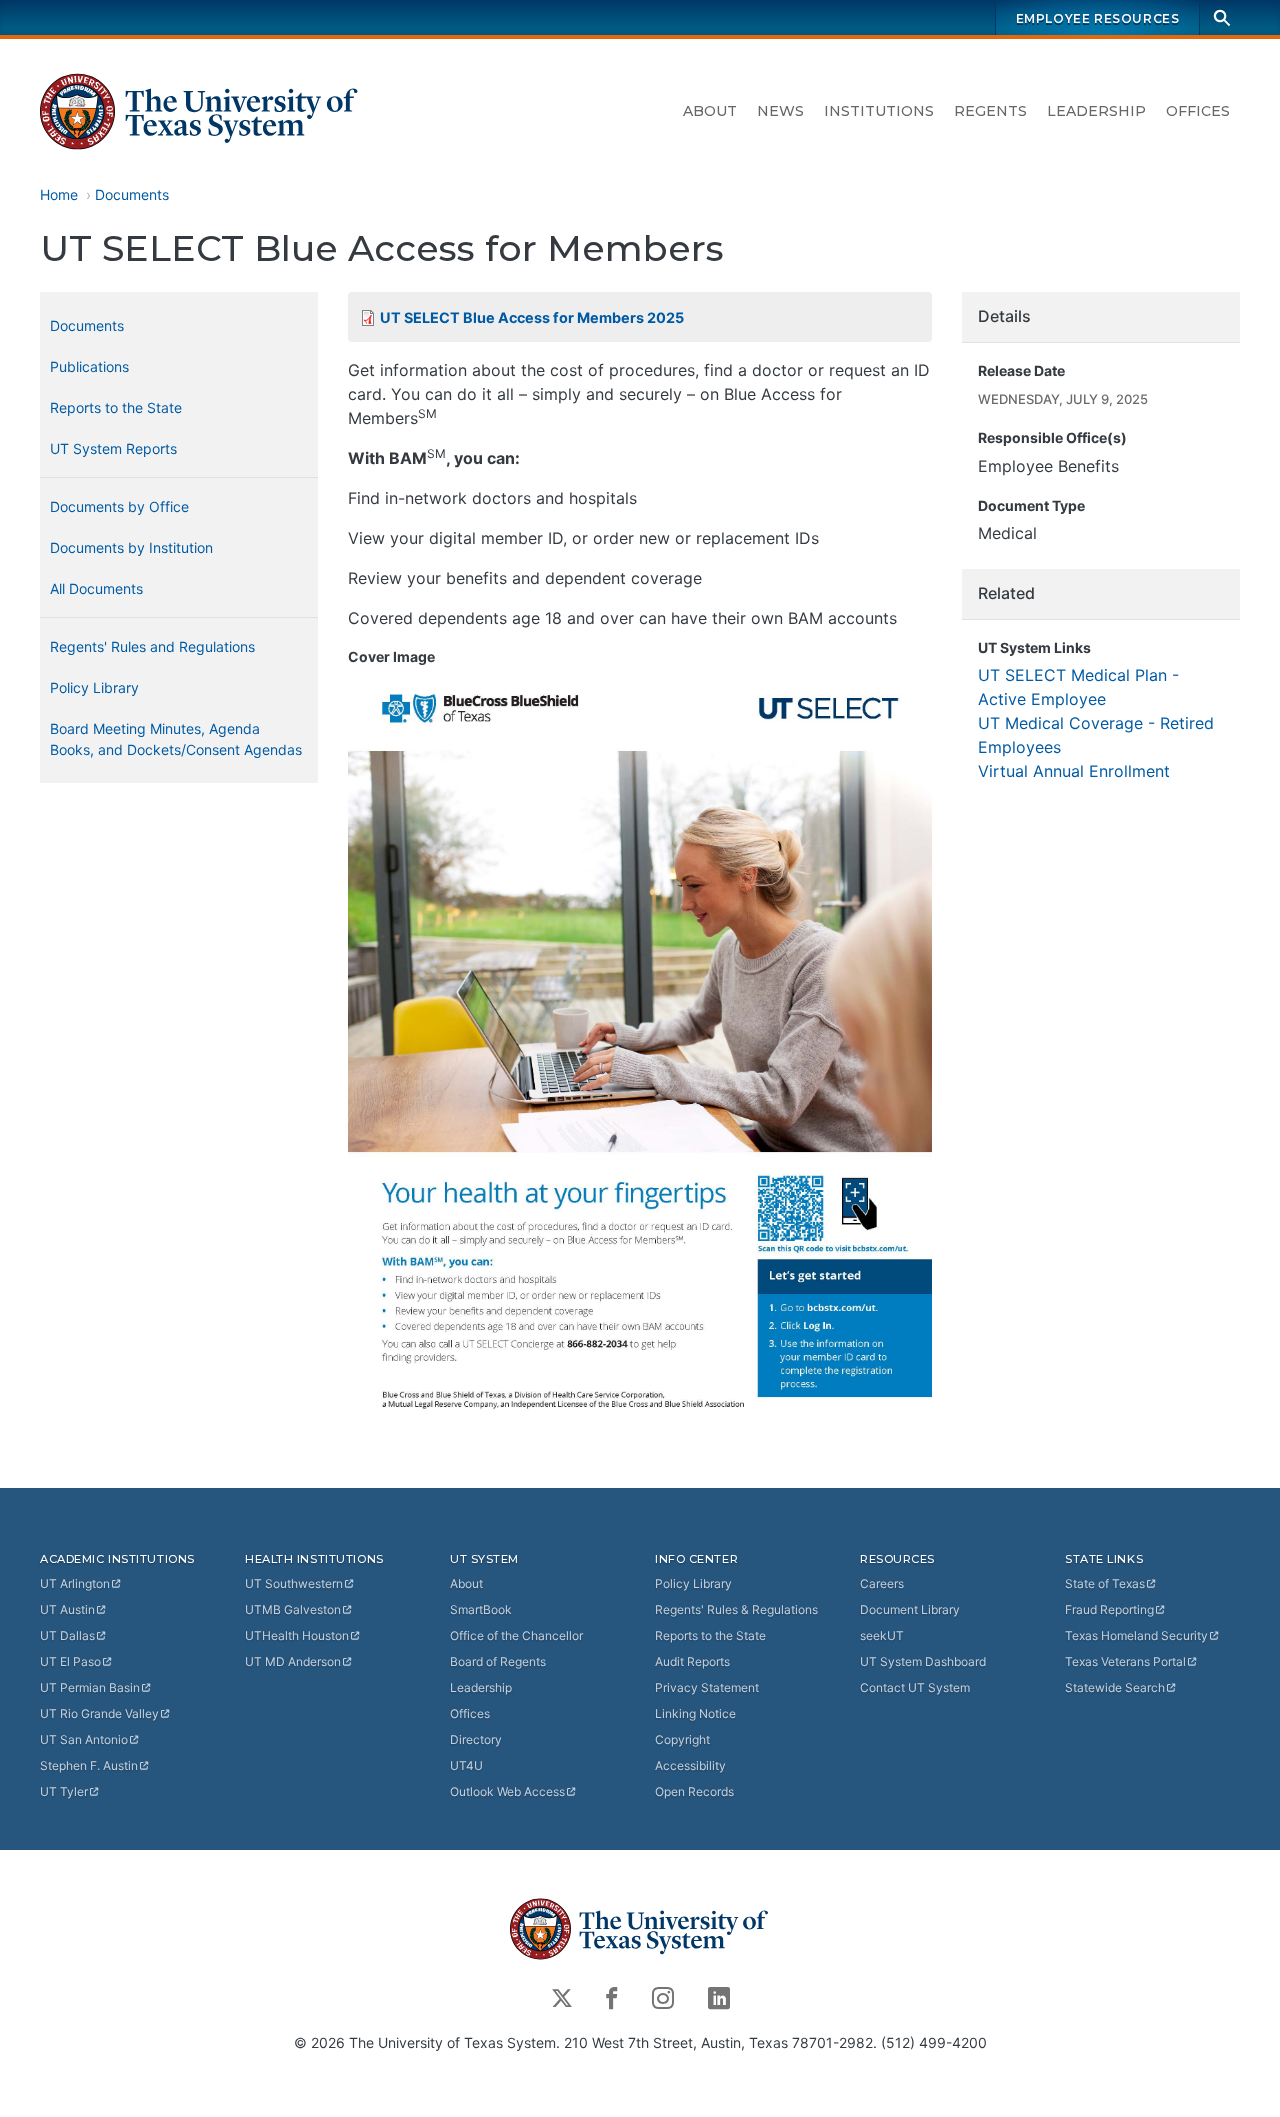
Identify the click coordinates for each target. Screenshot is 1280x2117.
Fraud (1109, 1609)
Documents (132, 194)
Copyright (682, 1739)
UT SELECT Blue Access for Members (532, 317)
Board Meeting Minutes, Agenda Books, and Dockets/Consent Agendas (176, 739)
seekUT (882, 1635)
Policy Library (94, 687)
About (710, 111)
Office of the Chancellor (516, 1635)
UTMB (293, 1609)
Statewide (1115, 1687)
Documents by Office (119, 506)
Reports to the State (116, 407)
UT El (70, 1661)
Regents (990, 111)
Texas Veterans (1125, 1661)
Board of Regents (498, 1661)
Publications (89, 366)
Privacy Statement (707, 1687)
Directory (476, 1739)
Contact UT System (915, 1687)
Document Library (910, 1609)
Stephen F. (89, 1765)
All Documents (96, 588)
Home (59, 194)
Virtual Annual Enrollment (1074, 771)
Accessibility (690, 1765)
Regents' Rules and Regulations (152, 646)
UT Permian (90, 1687)
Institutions (879, 111)
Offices (1198, 111)
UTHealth (297, 1635)
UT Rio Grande (99, 1713)
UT (75, 1583)
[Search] (1222, 17)
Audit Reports (692, 1661)
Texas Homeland (1136, 1635)
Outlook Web (507, 1791)
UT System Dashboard (923, 1661)
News (780, 111)
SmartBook (481, 1609)
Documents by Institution (131, 547)
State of (1105, 1583)
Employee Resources (1098, 18)
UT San (84, 1739)
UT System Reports (113, 448)
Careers (882, 1583)
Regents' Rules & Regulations (736, 1609)
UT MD (293, 1661)
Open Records (694, 1791)
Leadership (1096, 111)
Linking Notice (695, 1713)
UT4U (466, 1765)
